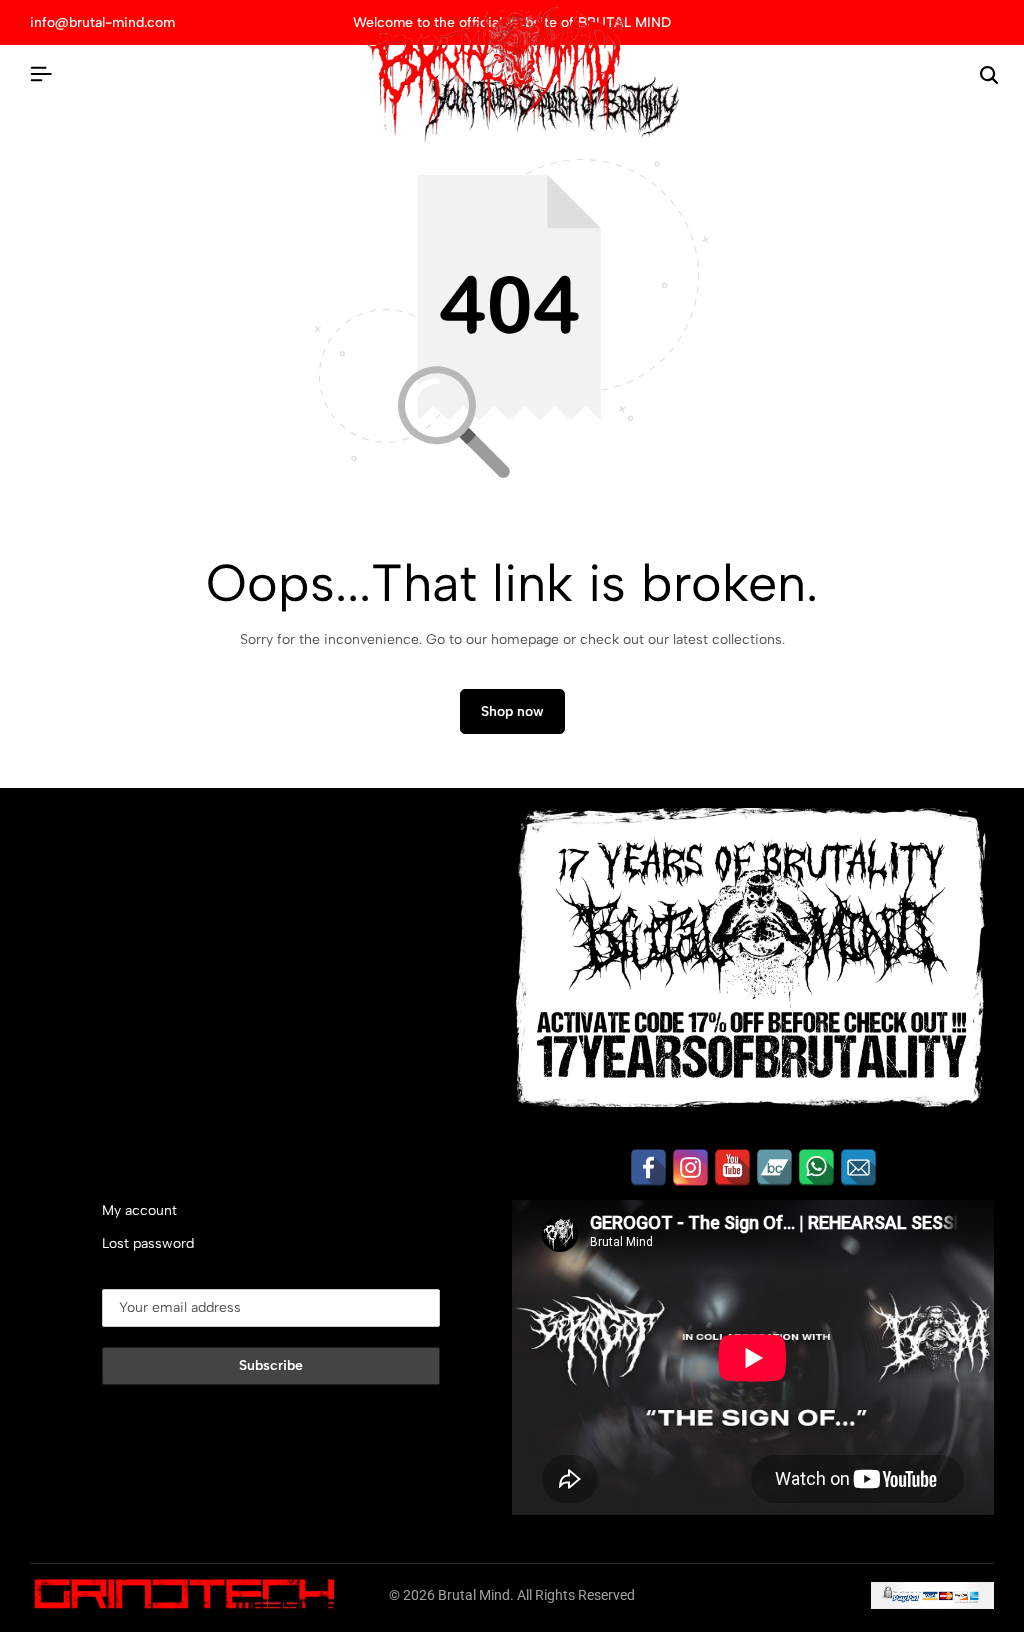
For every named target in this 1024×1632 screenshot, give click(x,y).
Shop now (512, 711)
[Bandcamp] (774, 1167)
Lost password (148, 1243)
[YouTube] (732, 1167)
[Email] (858, 1167)
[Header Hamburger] (41, 74)
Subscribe (271, 1365)
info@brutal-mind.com (102, 22)
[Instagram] (690, 1167)
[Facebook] (648, 1167)
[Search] (989, 75)
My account (139, 1210)
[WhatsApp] (816, 1167)
